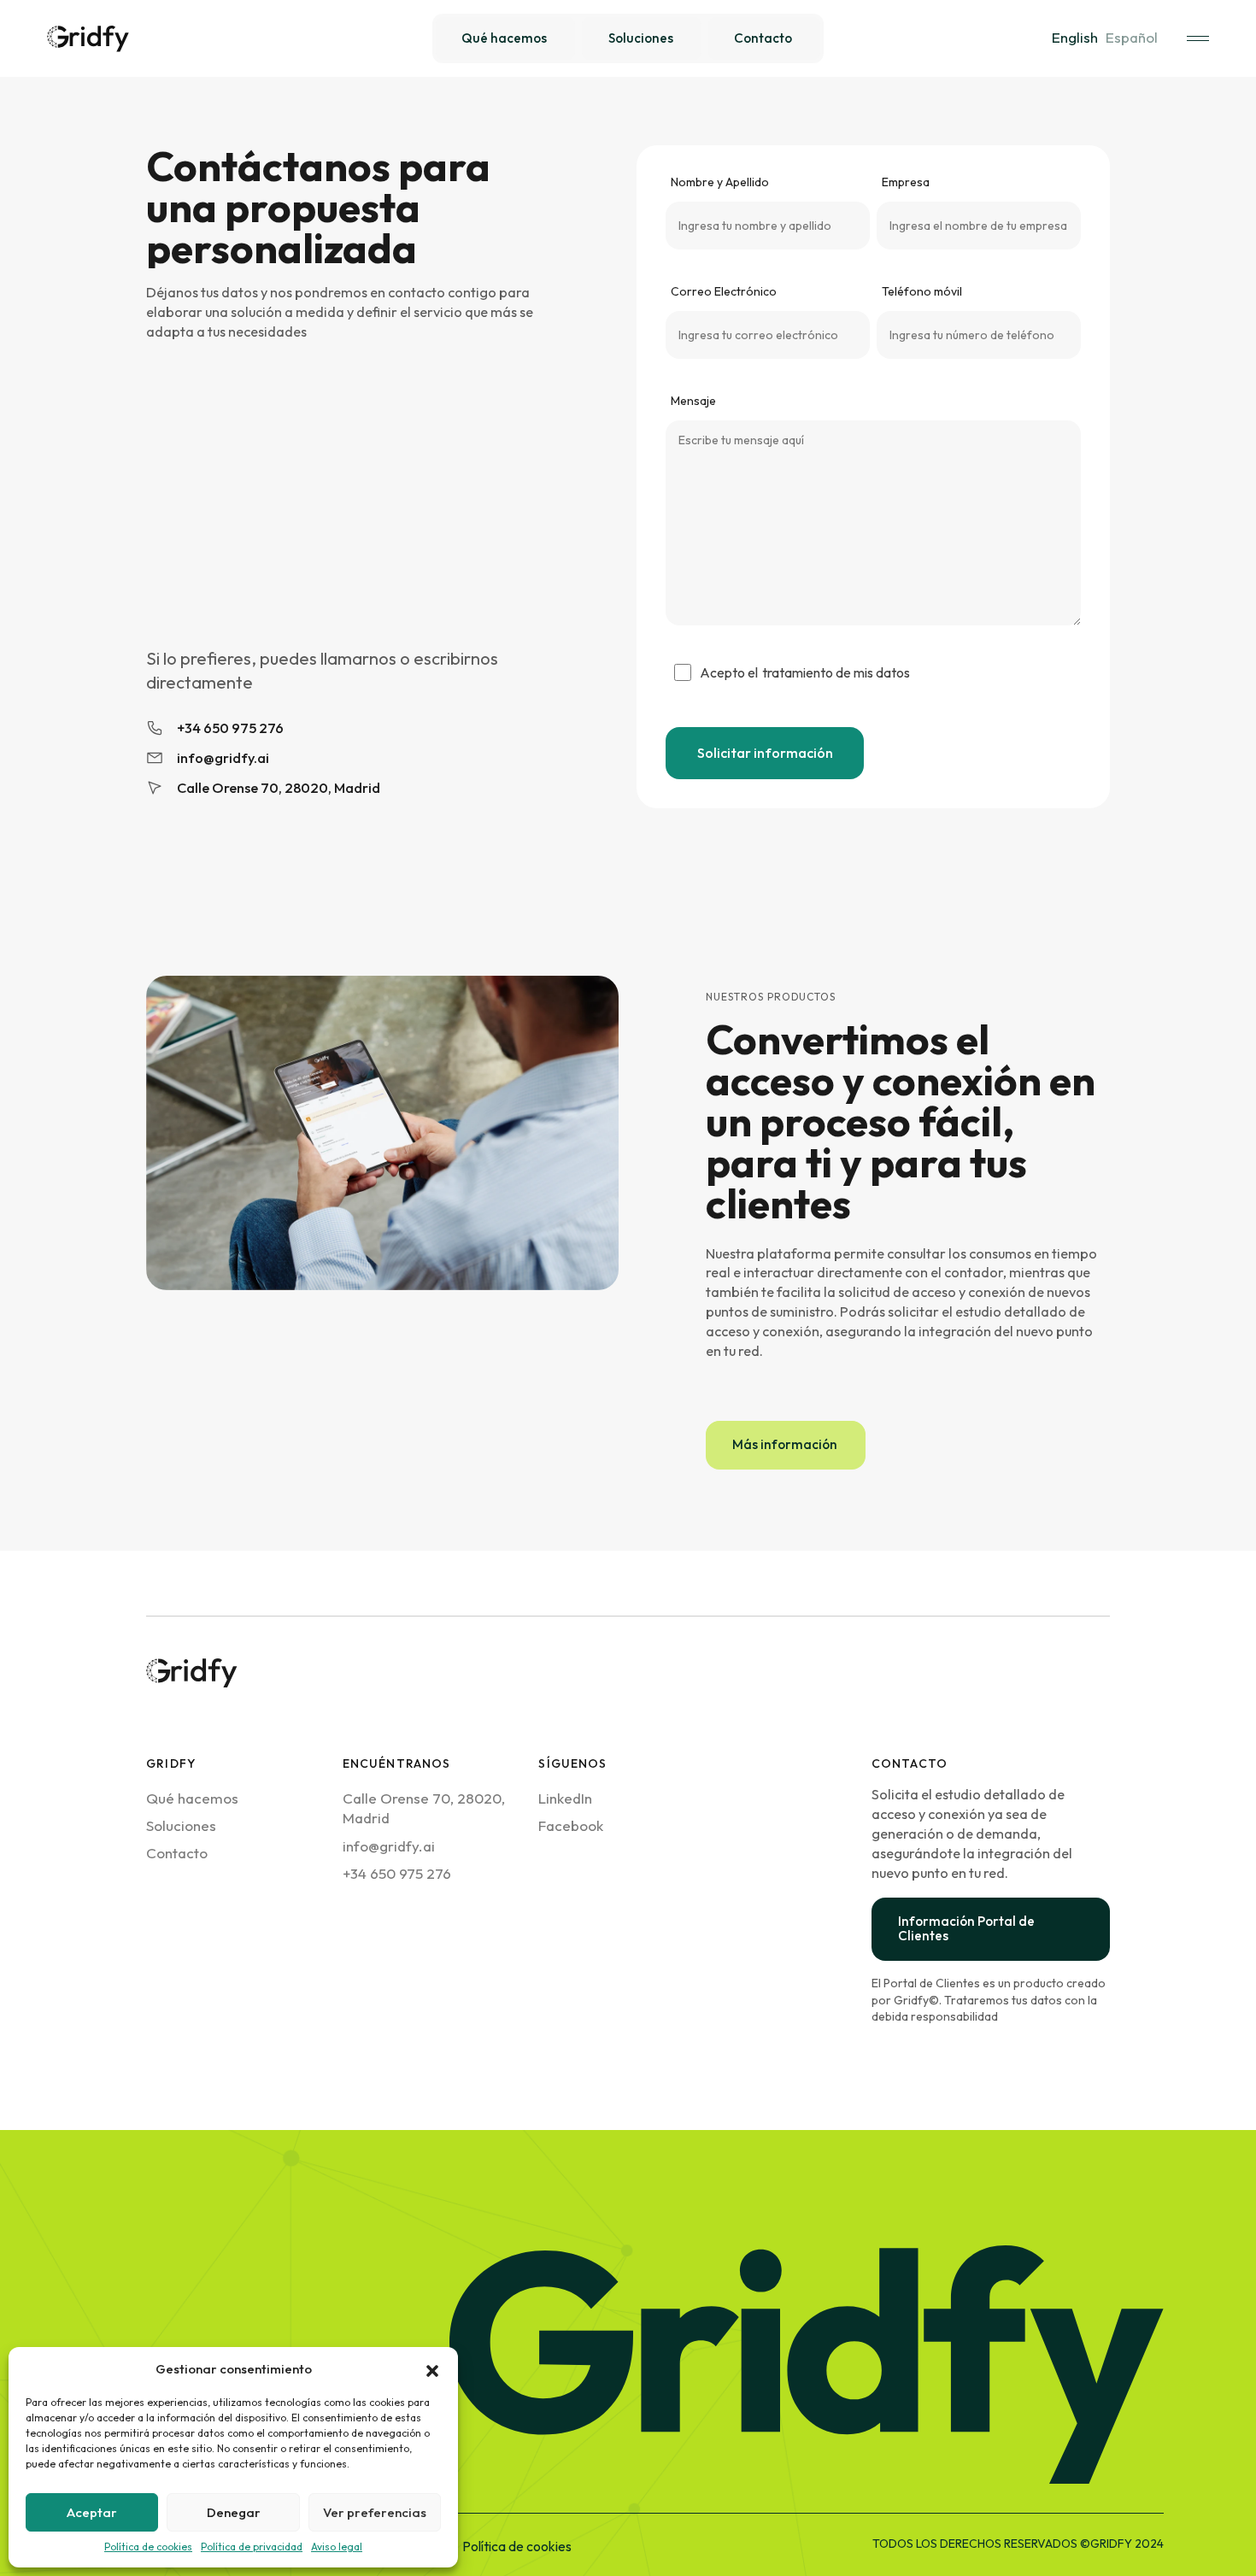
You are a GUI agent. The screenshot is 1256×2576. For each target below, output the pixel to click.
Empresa (906, 182)
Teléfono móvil (922, 291)
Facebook (571, 1825)
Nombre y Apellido (720, 182)
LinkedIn (565, 1798)
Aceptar (92, 2512)
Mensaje (693, 401)
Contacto (177, 1853)
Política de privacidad (252, 2547)
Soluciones (181, 1825)
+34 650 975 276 (397, 1873)
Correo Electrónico (724, 291)
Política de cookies (148, 2547)
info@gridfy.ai (389, 1846)
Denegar (234, 2512)
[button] (432, 2369)
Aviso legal (337, 2547)
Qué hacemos (192, 1798)
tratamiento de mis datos (836, 672)
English (1075, 37)
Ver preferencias (375, 2512)
